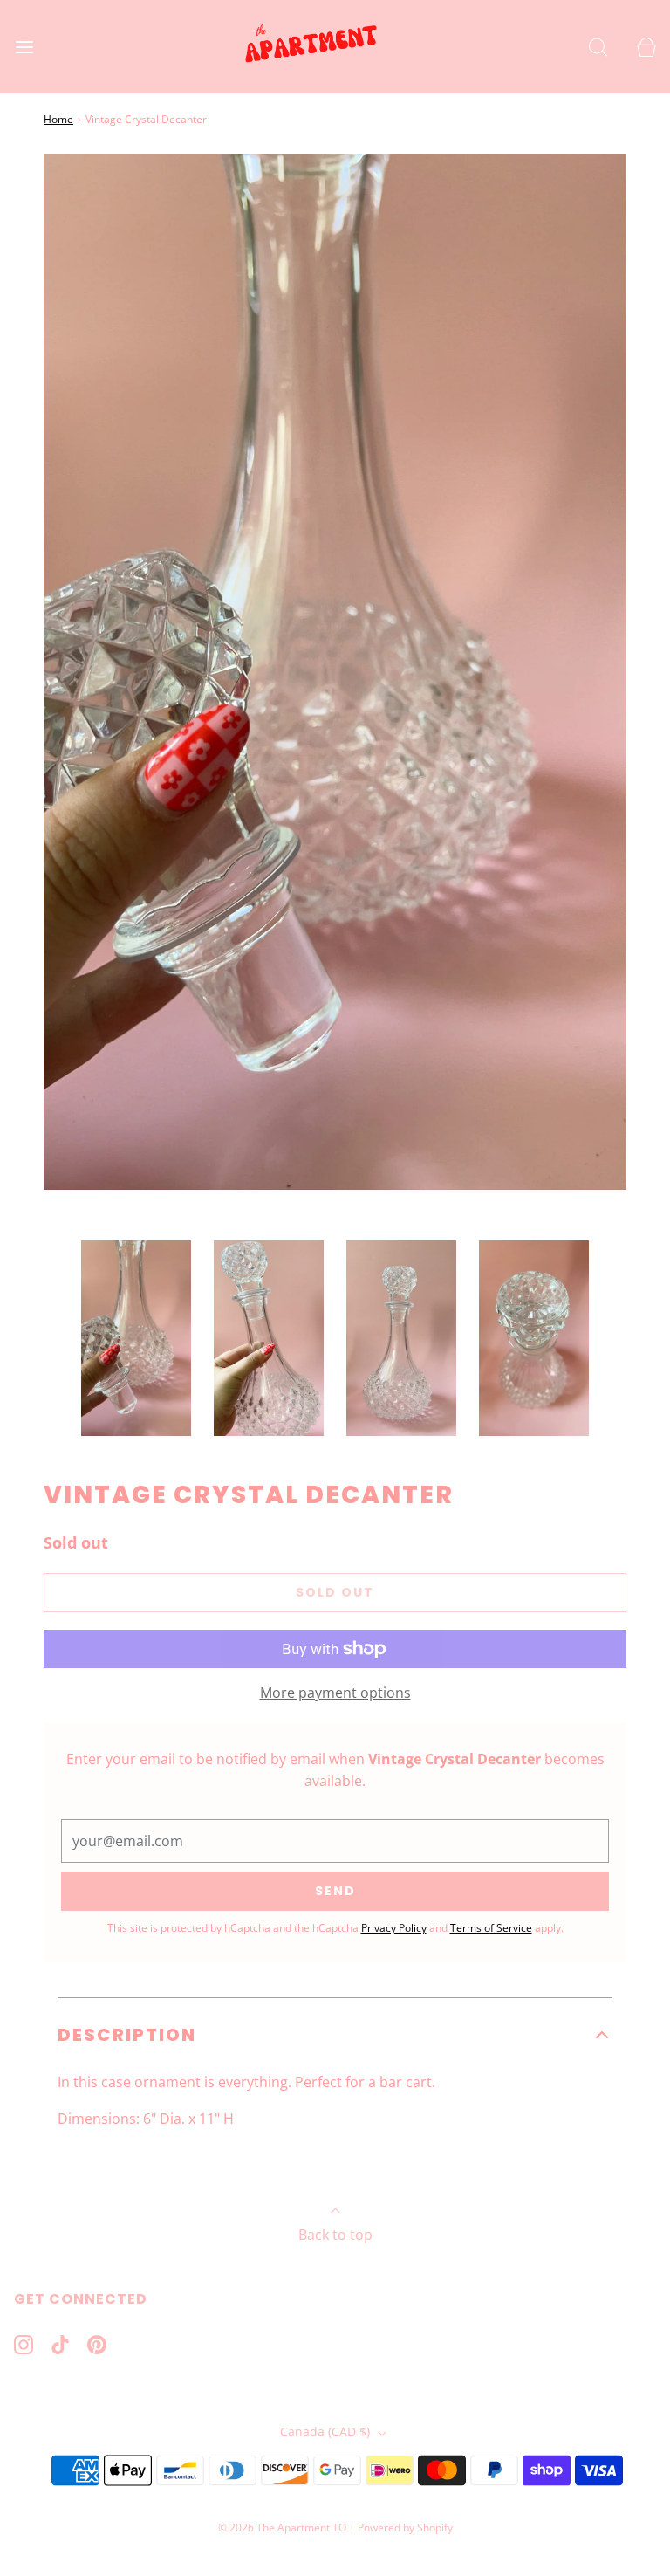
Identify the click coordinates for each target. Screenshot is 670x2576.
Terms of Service (491, 1928)
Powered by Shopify (405, 2528)
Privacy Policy (394, 1928)
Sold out (335, 1592)
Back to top (335, 2235)
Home (58, 119)
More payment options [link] (335, 1693)
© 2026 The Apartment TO (282, 2528)
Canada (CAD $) (327, 2432)
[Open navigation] (24, 47)
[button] (136, 1338)
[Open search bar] (598, 47)
